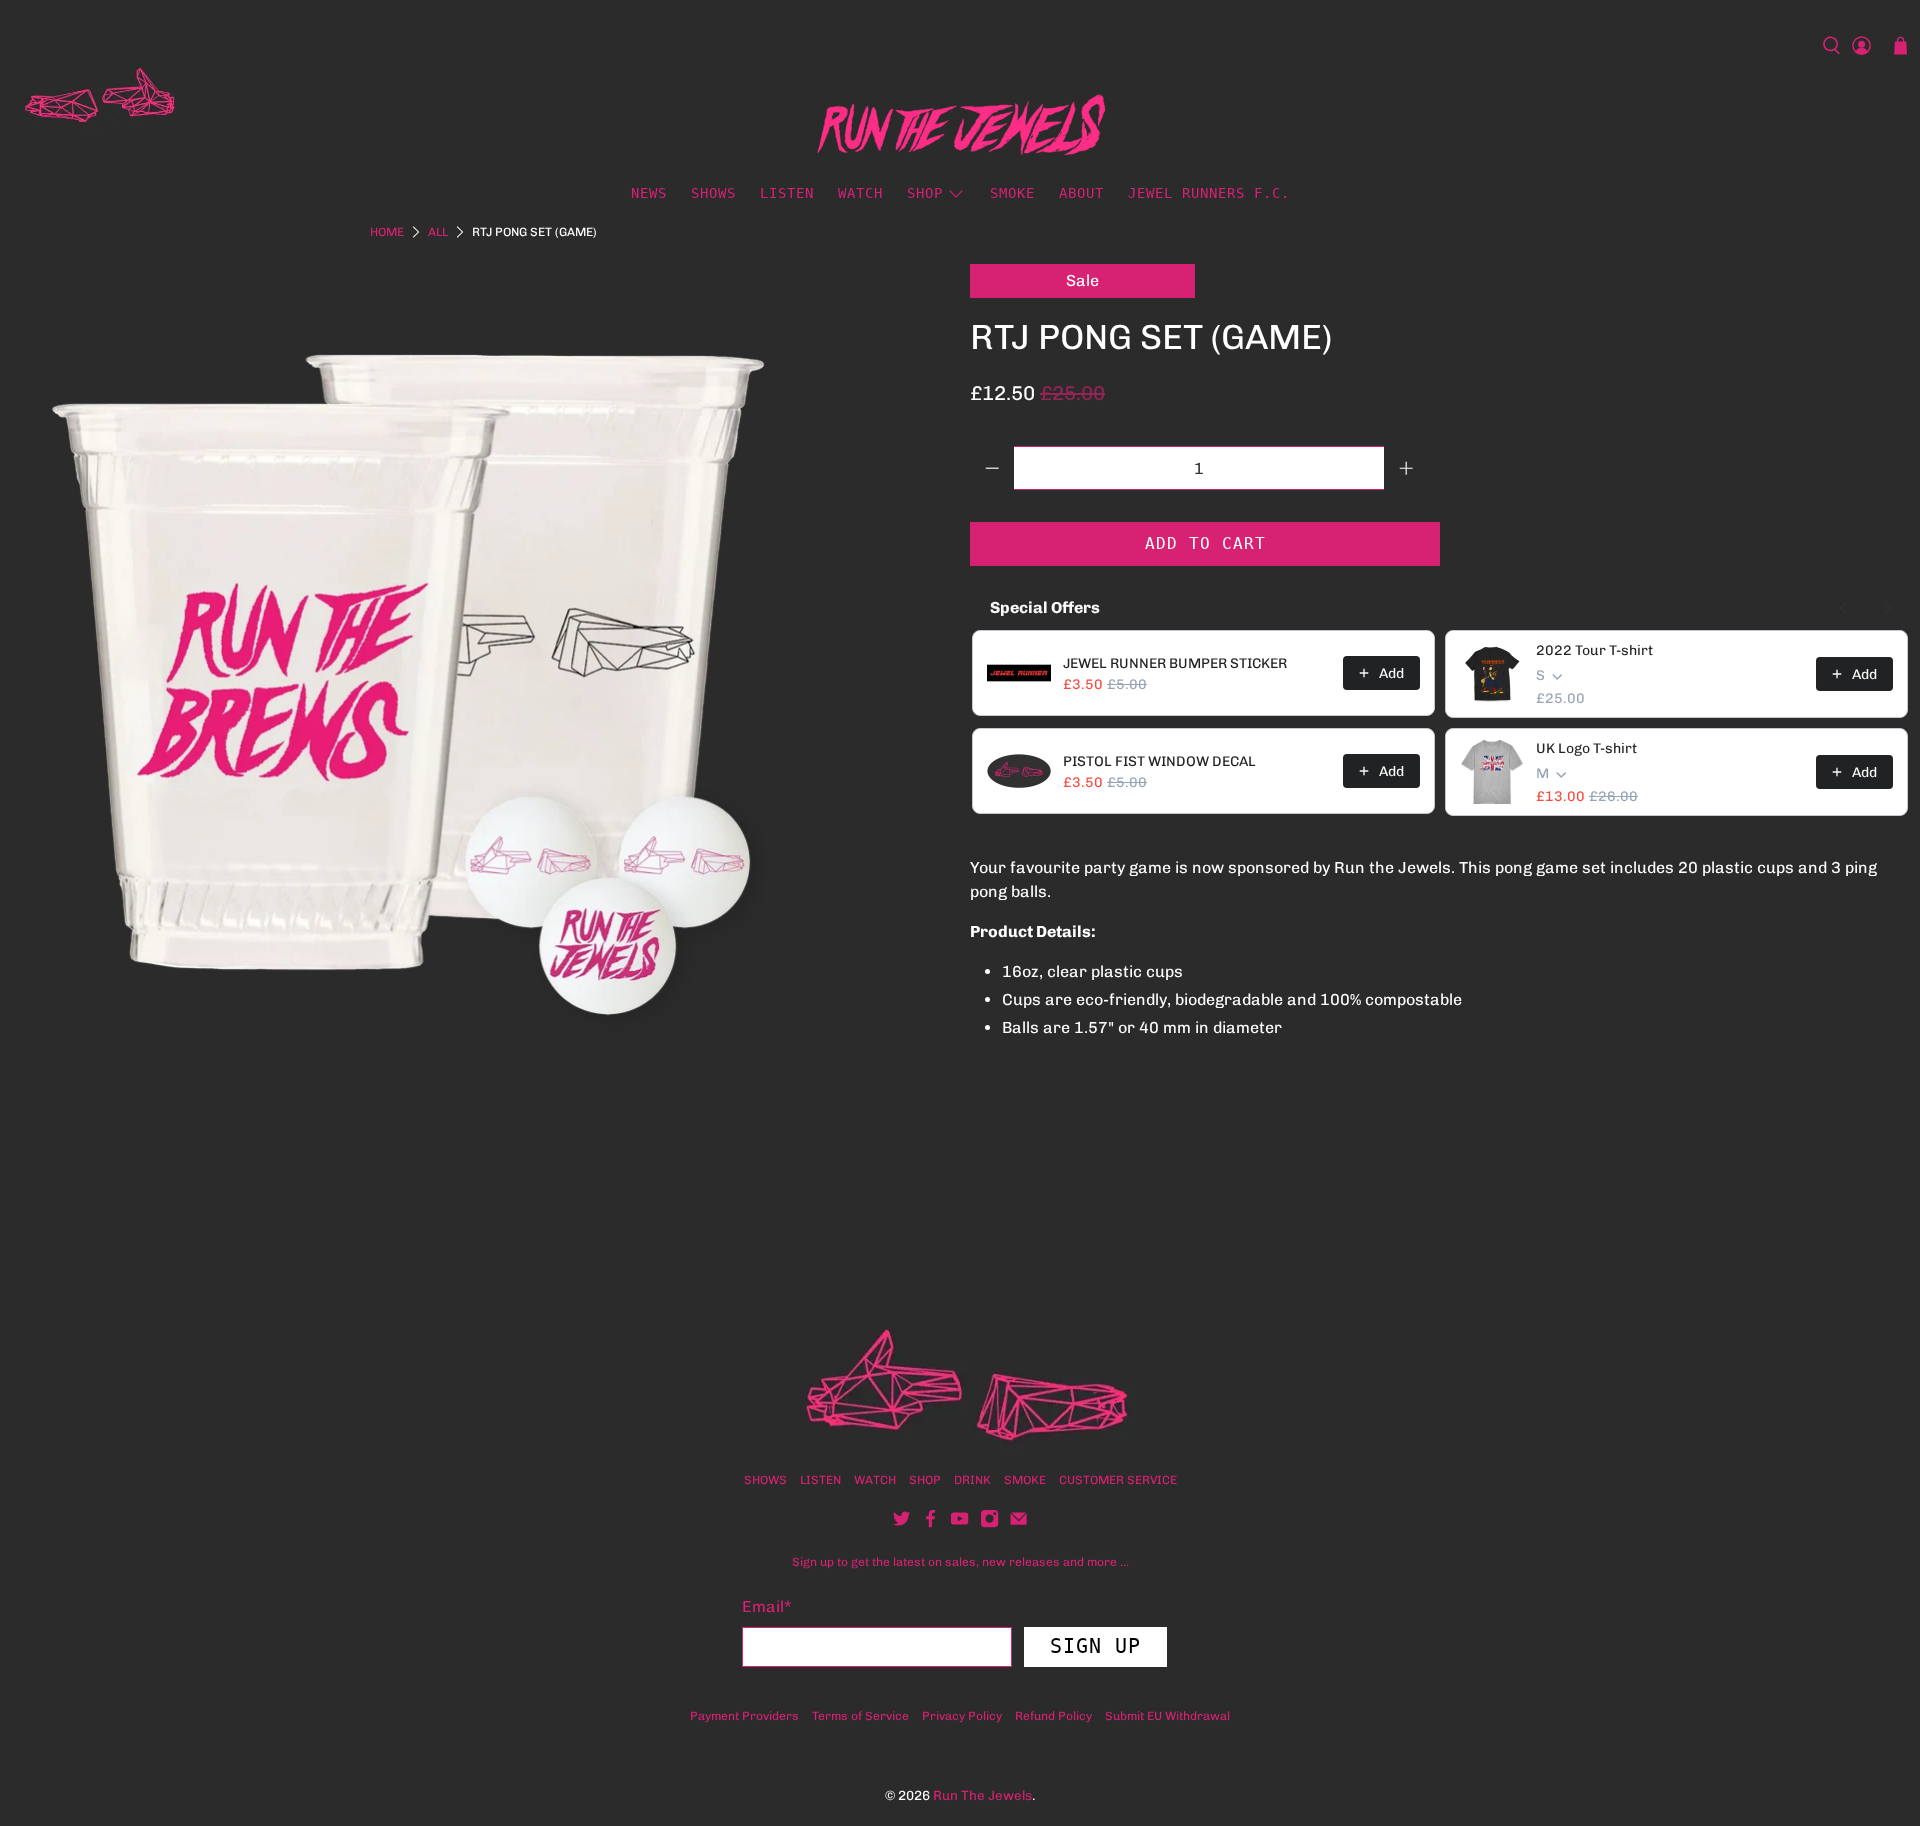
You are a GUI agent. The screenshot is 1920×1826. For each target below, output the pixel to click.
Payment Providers (744, 1716)
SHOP (925, 1480)
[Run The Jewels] (104, 96)
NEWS (649, 193)
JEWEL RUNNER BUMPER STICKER (1175, 663)
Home (387, 232)
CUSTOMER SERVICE (1118, 1480)
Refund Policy (1053, 1716)
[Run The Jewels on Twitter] (901, 1524)
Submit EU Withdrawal (1167, 1716)
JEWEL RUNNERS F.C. (1209, 193)
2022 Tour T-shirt (1594, 650)
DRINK (972, 1480)
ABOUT (1081, 193)
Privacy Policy (962, 1716)
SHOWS (713, 193)
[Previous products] (1844, 608)
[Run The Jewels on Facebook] (930, 1524)
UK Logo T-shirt (1586, 748)
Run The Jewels (982, 1795)
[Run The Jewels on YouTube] (959, 1524)
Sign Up (1095, 1646)
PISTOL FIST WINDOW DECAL (1159, 761)
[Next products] (1888, 608)
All (438, 232)
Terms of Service (860, 1716)
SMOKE (1012, 193)
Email (767, 1606)
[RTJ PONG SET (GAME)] (409, 663)
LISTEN (787, 193)
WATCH (860, 193)
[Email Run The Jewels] (1018, 1524)
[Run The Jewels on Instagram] (989, 1524)
